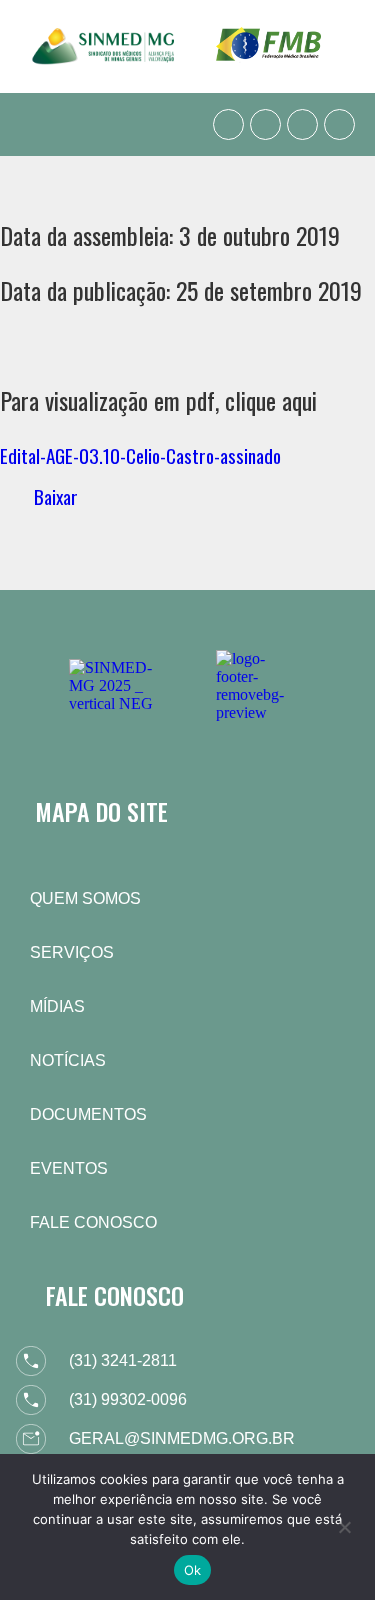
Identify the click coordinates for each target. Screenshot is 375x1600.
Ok (193, 1570)
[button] (34, 124)
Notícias (68, 1060)
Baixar (56, 496)
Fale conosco (93, 1222)
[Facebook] (265, 124)
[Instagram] (302, 124)
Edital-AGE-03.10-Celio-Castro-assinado (140, 455)
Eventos (69, 1168)
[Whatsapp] (228, 124)
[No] (344, 1525)
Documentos (88, 1114)
